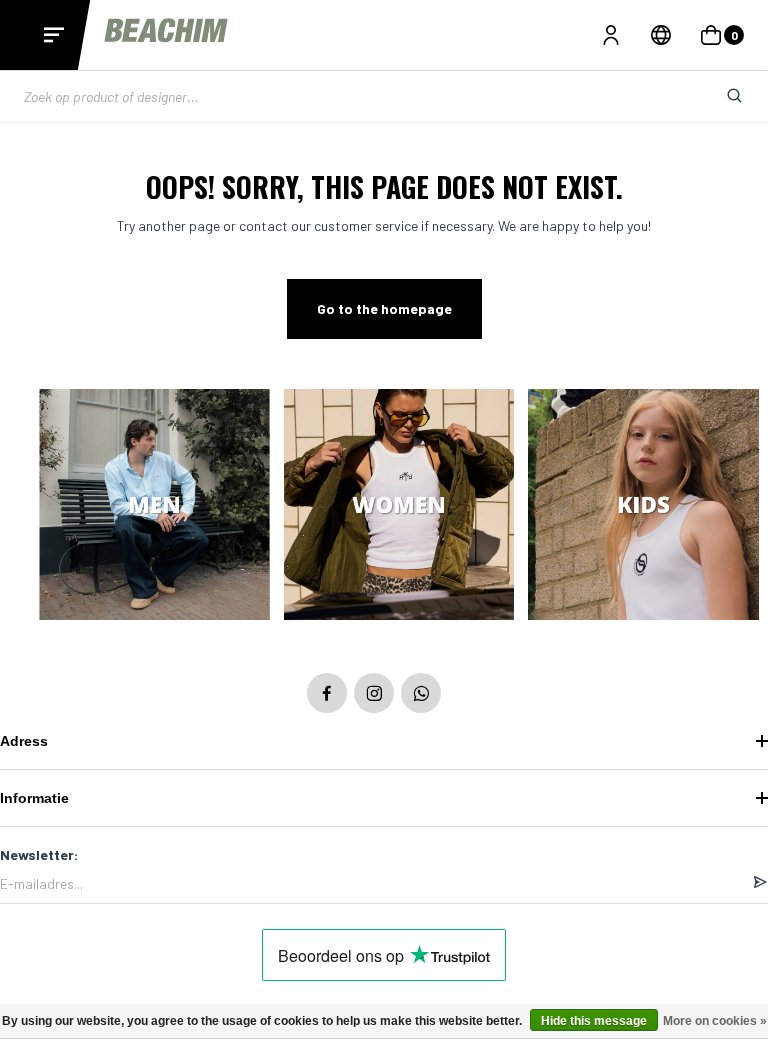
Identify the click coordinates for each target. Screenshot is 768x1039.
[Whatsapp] (421, 693)
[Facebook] (327, 693)
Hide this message (594, 1021)
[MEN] (154, 506)
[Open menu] (54, 35)
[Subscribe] (760, 883)
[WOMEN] (399, 506)
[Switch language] (661, 35)
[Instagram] (374, 693)
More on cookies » (715, 1021)
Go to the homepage (384, 308)
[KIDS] (643, 506)
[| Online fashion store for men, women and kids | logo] (168, 34)
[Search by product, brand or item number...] (719, 96)
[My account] (611, 35)
